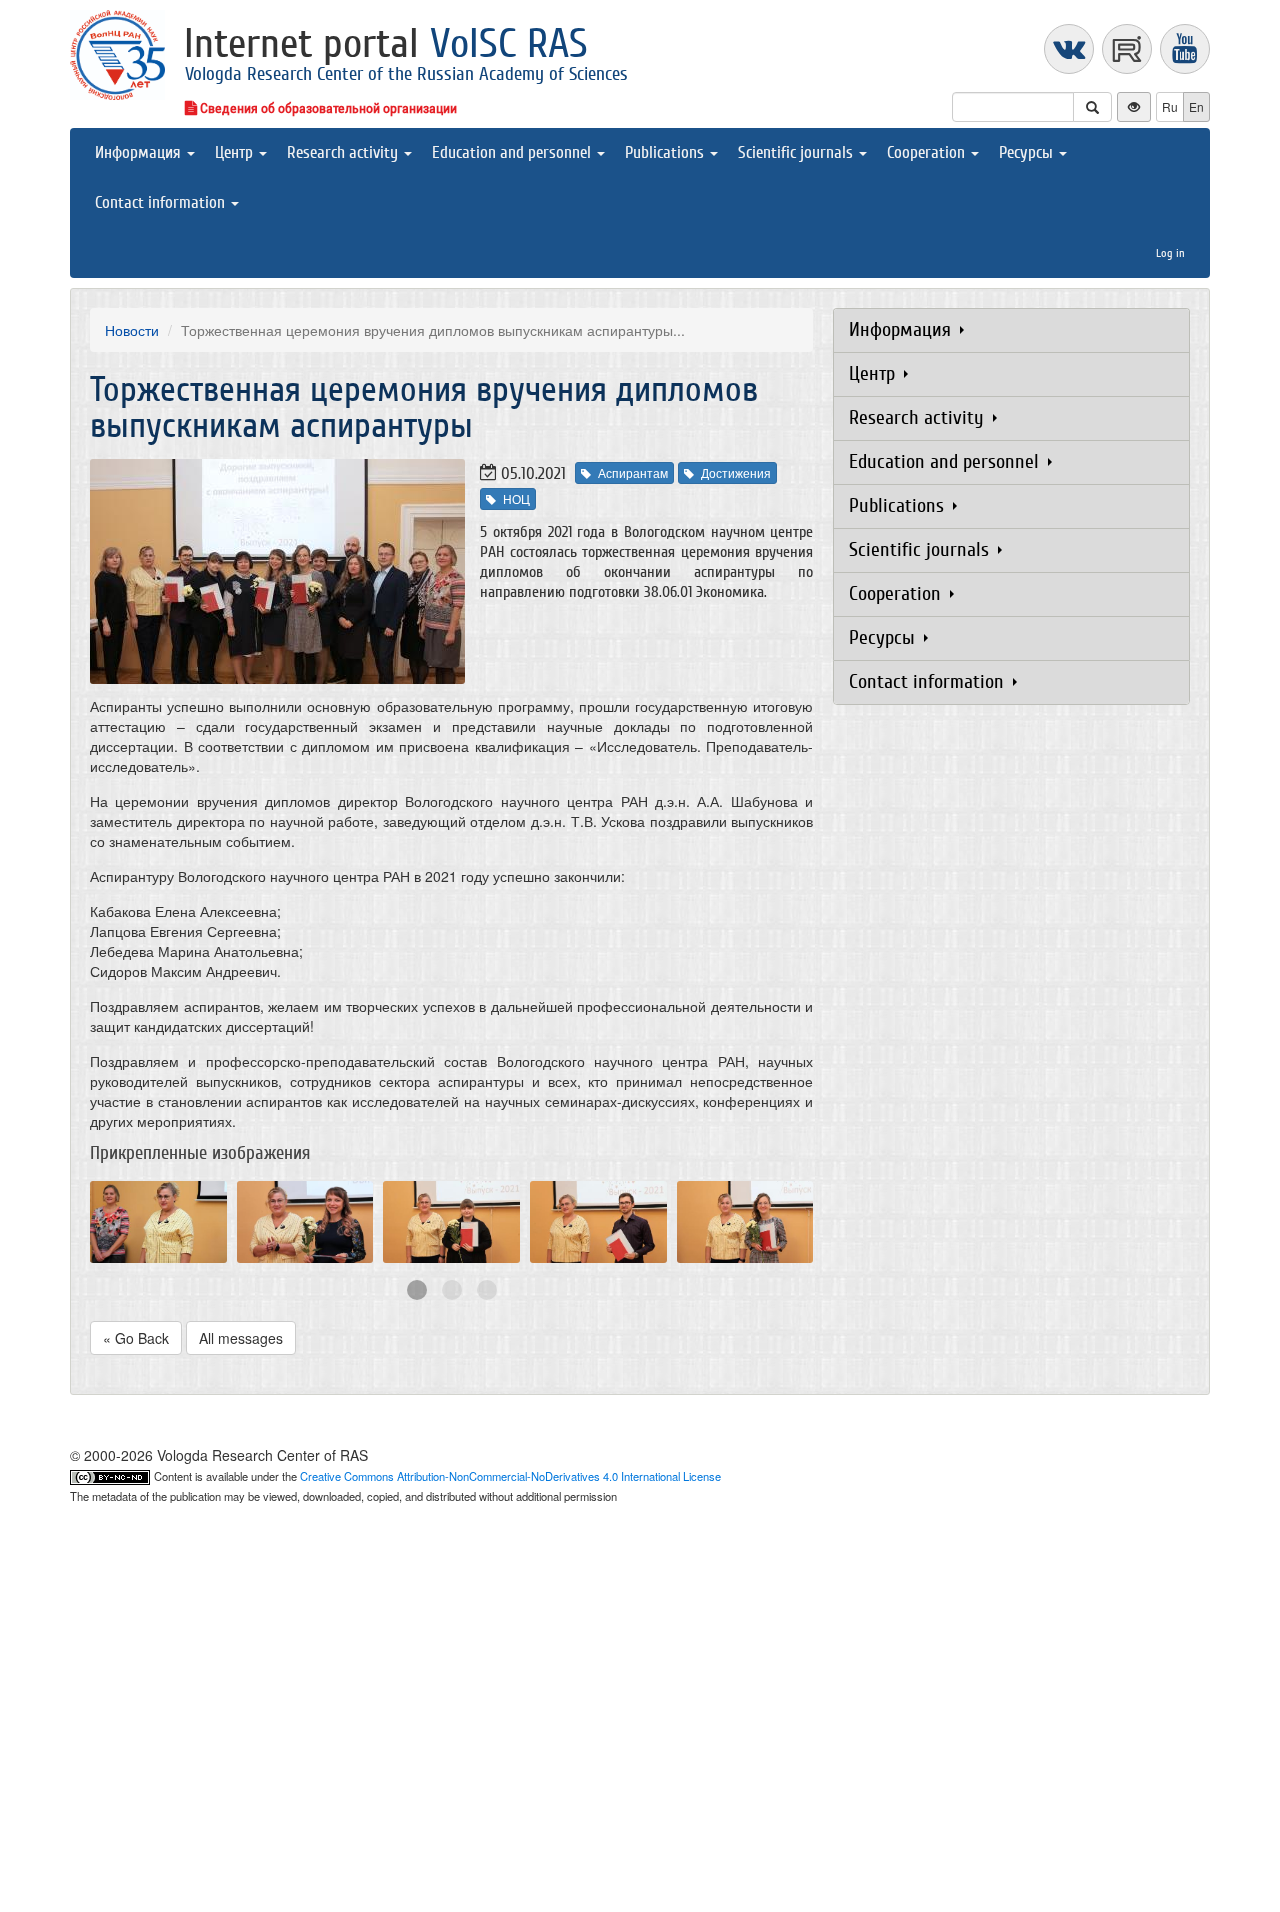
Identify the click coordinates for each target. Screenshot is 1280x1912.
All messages (241, 1338)
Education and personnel (513, 152)
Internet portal (386, 44)
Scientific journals (797, 152)
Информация (140, 152)
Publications (666, 152)
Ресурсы (1028, 152)
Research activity (344, 152)
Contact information (162, 202)
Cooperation (928, 152)
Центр (236, 152)
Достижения (736, 472)
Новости (132, 330)
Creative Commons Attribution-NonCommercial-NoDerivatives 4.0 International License (510, 1476)
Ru (1170, 106)
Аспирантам (633, 472)
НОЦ (516, 498)
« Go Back (136, 1338)
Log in (1170, 253)
